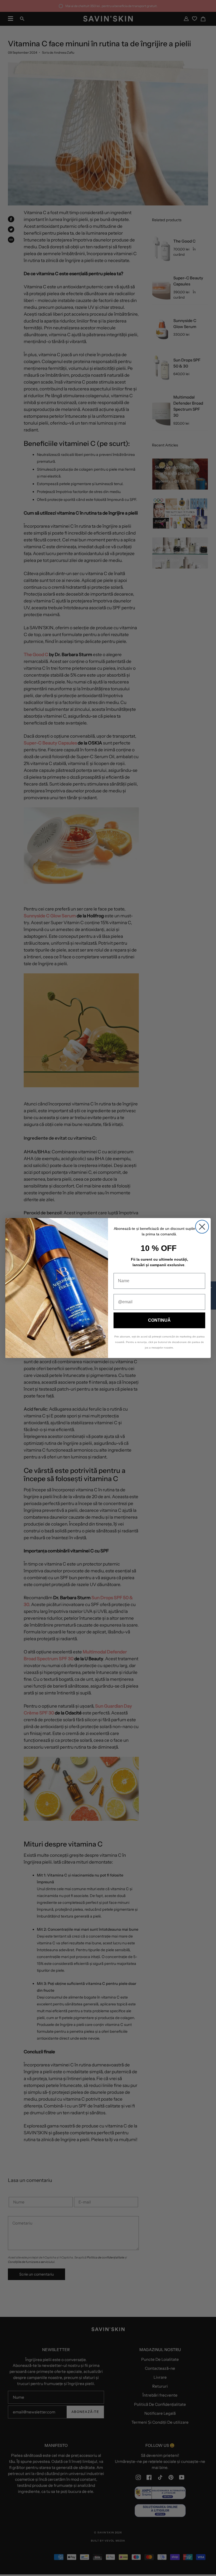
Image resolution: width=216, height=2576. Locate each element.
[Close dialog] (202, 1227)
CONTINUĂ (159, 1320)
